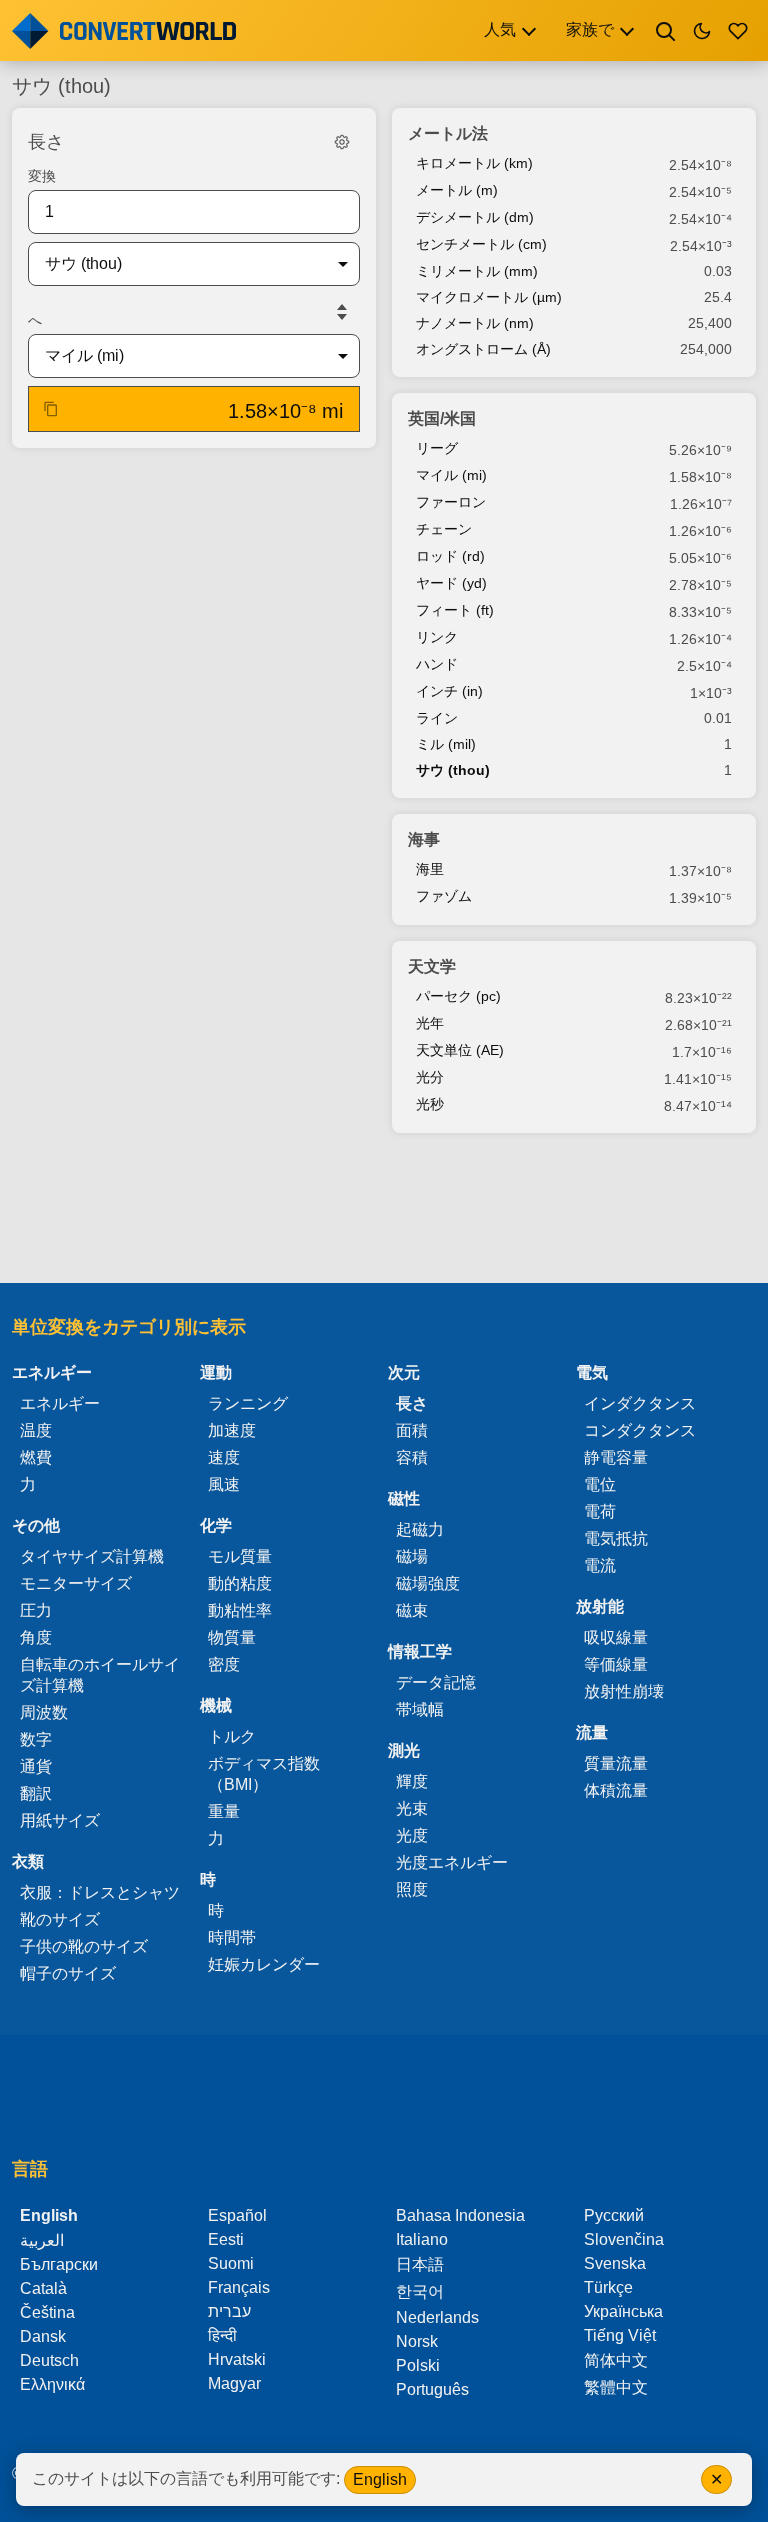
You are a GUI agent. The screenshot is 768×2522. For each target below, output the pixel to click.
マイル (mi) (451, 475)
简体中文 (616, 2360)
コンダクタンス (640, 1430)
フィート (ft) (455, 610)
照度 (412, 1889)
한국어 (420, 2291)
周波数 (44, 1712)
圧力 (36, 1610)
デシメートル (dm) (475, 217)
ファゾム (444, 896)
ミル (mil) (446, 744)
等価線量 (616, 1664)
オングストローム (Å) (483, 349)
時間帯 (232, 1937)
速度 (224, 1457)
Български (59, 2264)
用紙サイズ (60, 1820)
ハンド (437, 664)
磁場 (412, 1556)
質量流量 (616, 1763)
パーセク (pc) (458, 996)
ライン (437, 718)
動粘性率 (240, 1610)
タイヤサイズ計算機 (92, 1556)
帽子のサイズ (68, 1973)
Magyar (234, 2383)
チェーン (444, 529)
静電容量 (616, 1457)
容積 (412, 1457)
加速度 (232, 1430)
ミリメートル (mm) (477, 271)
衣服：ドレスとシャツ (100, 1892)
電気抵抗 (616, 1538)
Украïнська (623, 2311)
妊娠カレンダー (264, 1964)
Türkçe (608, 2287)
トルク (232, 1736)
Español (237, 2215)
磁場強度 (428, 1583)
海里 (430, 869)
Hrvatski (237, 2359)
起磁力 (420, 1529)
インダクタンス (640, 1403)
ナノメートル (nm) (475, 323)
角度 (36, 1637)
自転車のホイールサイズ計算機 (100, 1675)
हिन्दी (222, 2335)
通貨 (36, 1766)
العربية (42, 2240)
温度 (36, 1430)
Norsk (417, 2341)
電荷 (600, 1511)
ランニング (248, 1403)
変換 (42, 176)
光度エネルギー (452, 1862)
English (380, 2479)
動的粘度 (240, 1583)
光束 (412, 1808)
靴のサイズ (60, 1919)
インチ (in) (449, 691)
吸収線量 (616, 1637)
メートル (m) (457, 190)
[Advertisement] (384, 1210)
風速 (224, 1484)
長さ (412, 1403)
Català (43, 2288)
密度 (224, 1664)
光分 (430, 1077)
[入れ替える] (342, 312)
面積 (412, 1430)
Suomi (231, 2263)
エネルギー (60, 1403)
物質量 (232, 1637)
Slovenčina (624, 2239)
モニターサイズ (76, 1583)
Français (239, 2287)
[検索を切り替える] (666, 31)
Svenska (615, 2263)
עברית (229, 2311)
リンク (437, 637)
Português (432, 2389)
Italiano (422, 2239)
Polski (418, 2365)
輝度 (412, 1781)
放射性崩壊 (624, 1691)
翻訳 (36, 1793)
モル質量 (240, 1556)
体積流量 (616, 1790)
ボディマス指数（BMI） (264, 1774)
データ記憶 (436, 1682)
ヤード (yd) (451, 583)
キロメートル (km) (474, 163)
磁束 (412, 1610)
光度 (412, 1835)
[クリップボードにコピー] (51, 409)
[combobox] (178, 264)
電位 (600, 1484)
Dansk (43, 2336)
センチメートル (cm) (481, 244)
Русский (614, 2215)
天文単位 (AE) (460, 1050)
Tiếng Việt (620, 2335)
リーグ (437, 448)
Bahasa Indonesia (460, 2215)
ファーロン (451, 502)
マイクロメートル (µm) (489, 297)
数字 (36, 1739)
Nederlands (437, 2317)
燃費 (36, 1457)
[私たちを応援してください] (738, 31)
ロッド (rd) (450, 556)
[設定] (342, 142)
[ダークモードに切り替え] (702, 31)
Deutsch (49, 2360)
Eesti (226, 2239)
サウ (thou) (453, 770)
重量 (224, 1811)
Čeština (47, 2312)
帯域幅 (420, 1709)
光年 (430, 1023)
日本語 (420, 2264)
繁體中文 (616, 2387)
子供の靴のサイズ (84, 1946)
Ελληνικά (52, 2384)
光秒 (430, 1104)
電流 (600, 1565)
